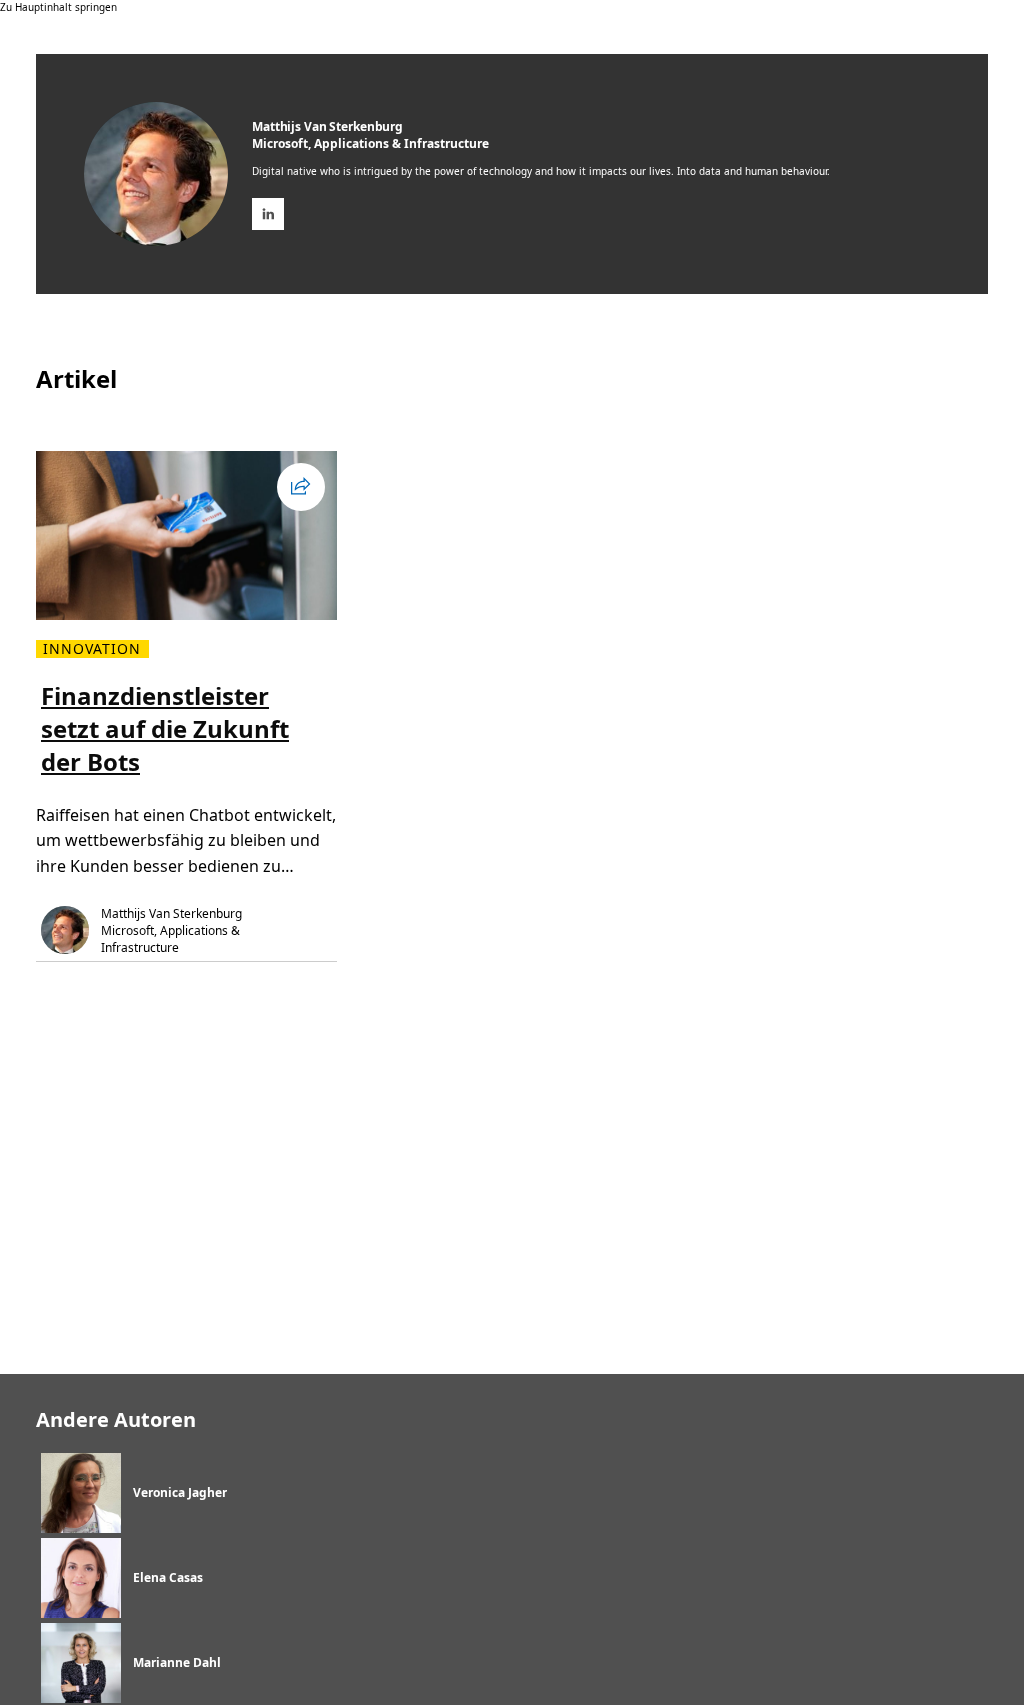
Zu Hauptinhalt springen (58, 7)
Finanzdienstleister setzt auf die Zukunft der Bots (165, 728)
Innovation (92, 649)
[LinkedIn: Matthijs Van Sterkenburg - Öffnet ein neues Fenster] (268, 214)
